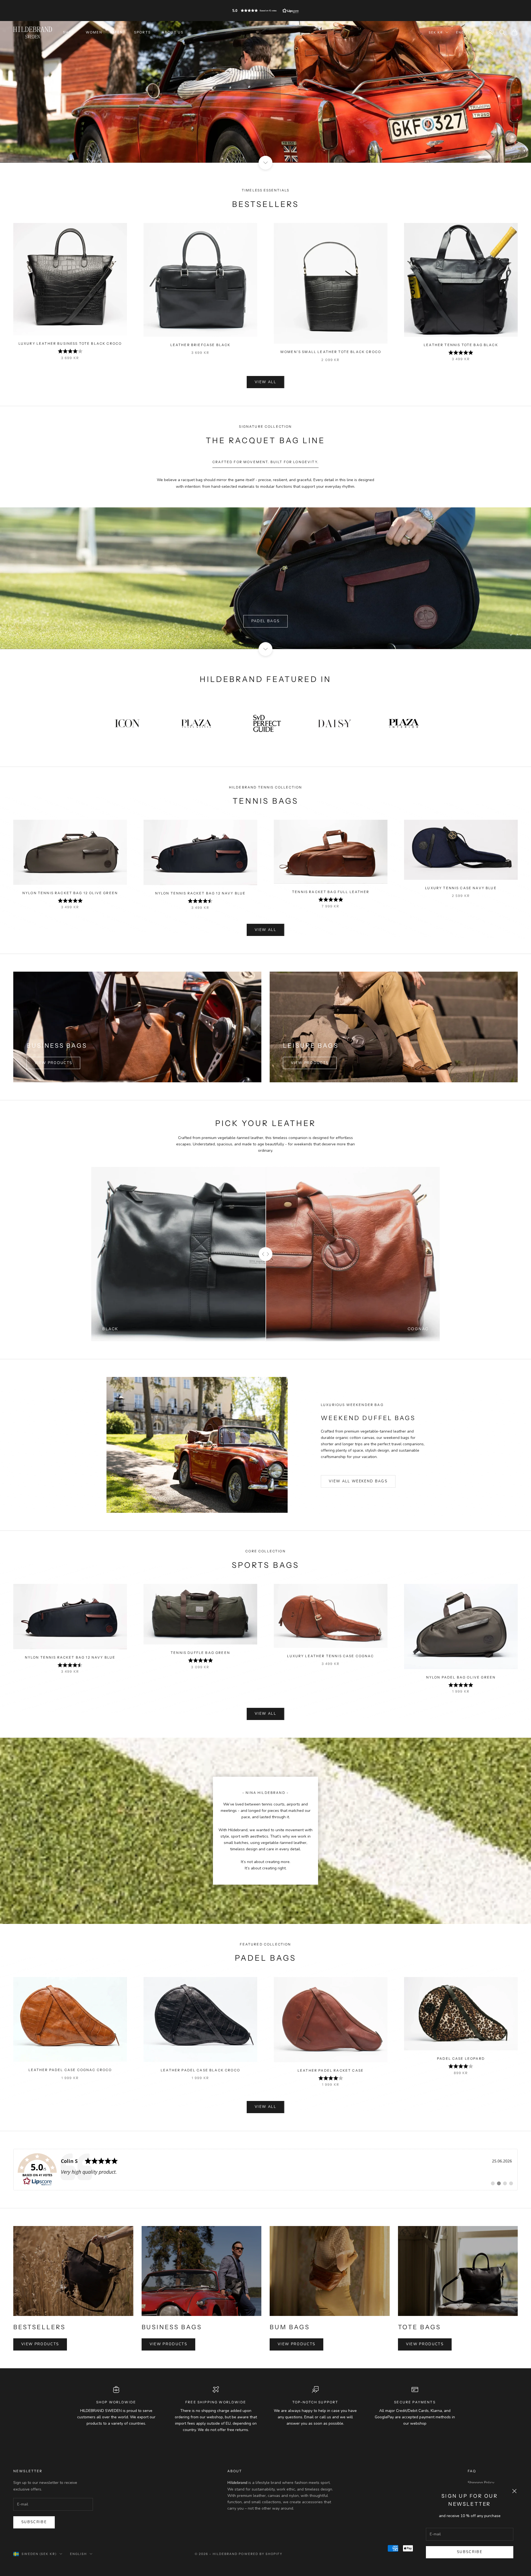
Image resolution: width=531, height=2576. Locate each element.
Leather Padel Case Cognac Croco (70, 2070)
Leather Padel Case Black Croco (200, 2070)
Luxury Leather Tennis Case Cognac (330, 1656)
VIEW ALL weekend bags (358, 1481)
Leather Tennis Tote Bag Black (461, 345)
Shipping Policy (481, 2483)
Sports (142, 32)
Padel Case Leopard (461, 2059)
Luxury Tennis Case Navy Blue (461, 888)
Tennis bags (265, 578)
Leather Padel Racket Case (331, 2070)
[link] (265, 2170)
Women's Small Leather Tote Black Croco (331, 352)
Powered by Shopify (261, 2554)
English (464, 32)
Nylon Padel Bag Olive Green (461, 1677)
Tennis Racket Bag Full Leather (331, 892)
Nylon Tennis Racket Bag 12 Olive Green (70, 893)
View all (265, 382)
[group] (265, 92)
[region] (265, 92)
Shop (69, 32)
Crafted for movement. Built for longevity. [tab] (265, 462)
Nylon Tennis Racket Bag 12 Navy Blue (201, 893)
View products (53, 1063)
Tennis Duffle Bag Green (200, 1653)
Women (94, 32)
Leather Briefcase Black (201, 345)
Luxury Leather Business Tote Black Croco (70, 343)
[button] (265, 11)
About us (173, 32)
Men (118, 32)
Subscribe (470, 2552)
